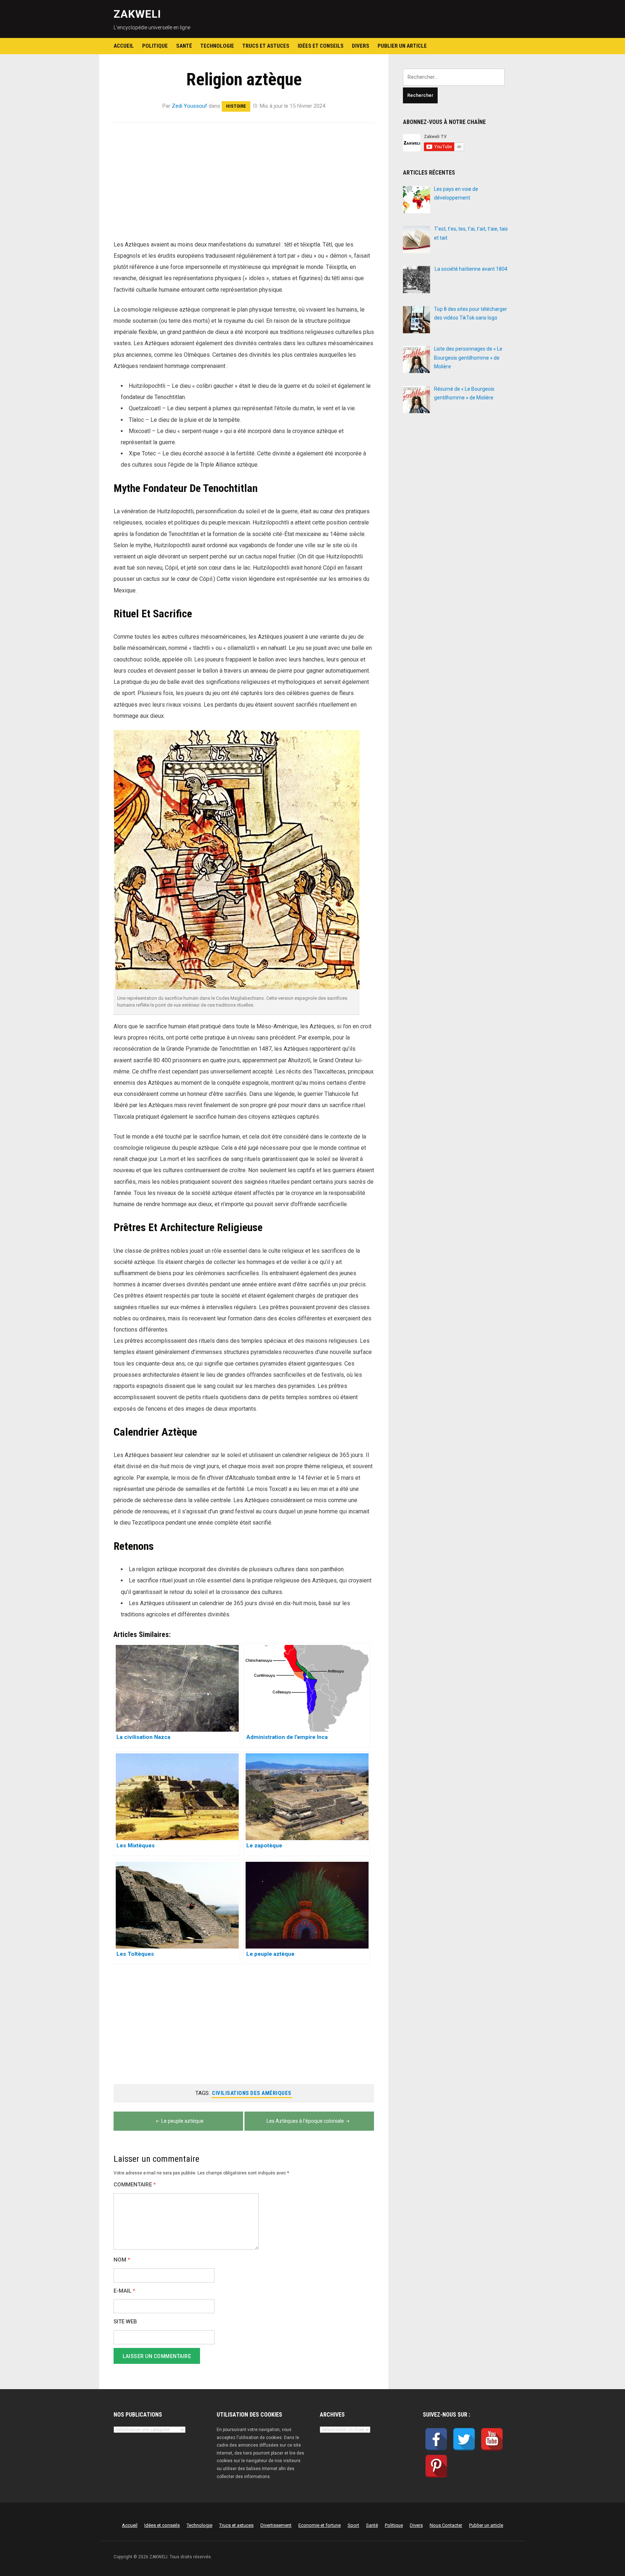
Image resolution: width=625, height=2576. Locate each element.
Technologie (217, 46)
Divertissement (276, 2525)
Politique (155, 46)
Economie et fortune (320, 2525)
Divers (361, 46)
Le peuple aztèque (182, 2121)
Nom (122, 2260)
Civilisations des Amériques (252, 2093)
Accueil (124, 46)
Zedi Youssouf (190, 106)
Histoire (236, 106)
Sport (353, 2525)
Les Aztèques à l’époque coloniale (305, 2121)
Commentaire (135, 2185)
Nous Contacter (446, 2525)
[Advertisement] (244, 185)
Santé (184, 46)
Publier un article (402, 46)
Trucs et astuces (266, 46)
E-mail (124, 2291)
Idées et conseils (321, 46)
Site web (125, 2322)
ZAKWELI (137, 14)
